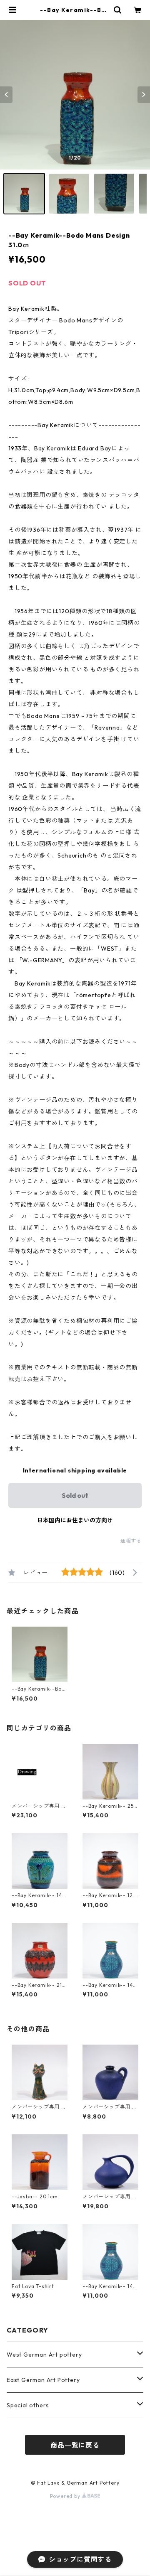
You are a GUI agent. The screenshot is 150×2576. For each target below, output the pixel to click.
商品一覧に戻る (75, 2445)
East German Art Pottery (43, 2380)
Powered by (66, 2496)
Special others (28, 2405)
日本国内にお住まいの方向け (75, 1520)
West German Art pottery (44, 2355)
